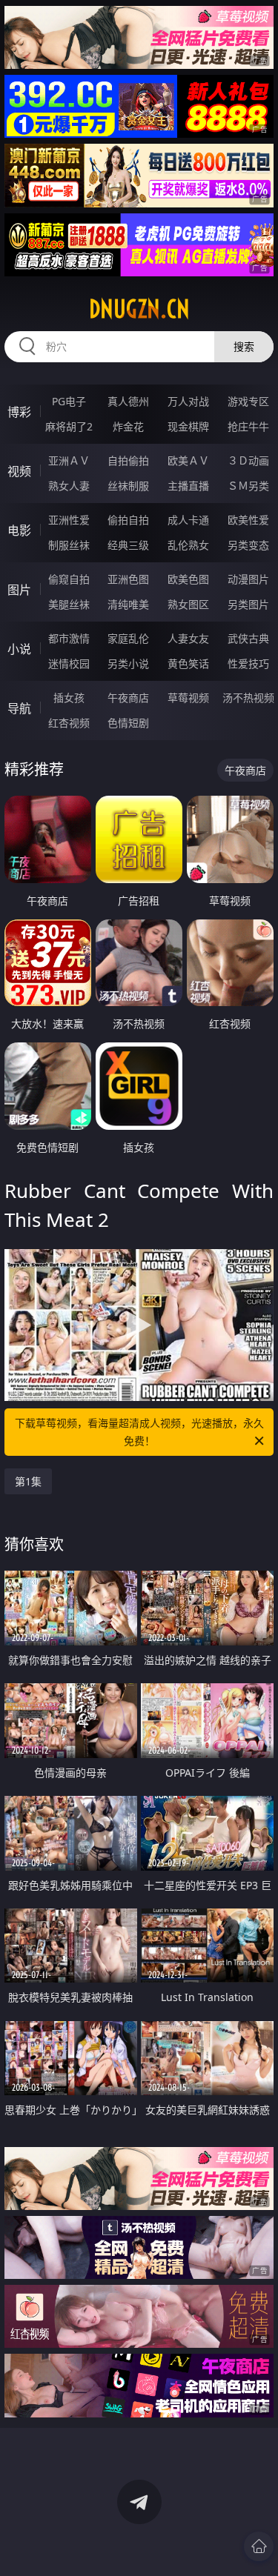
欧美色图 (188, 579)
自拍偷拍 (128, 460)
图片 (19, 590)
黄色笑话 (188, 663)
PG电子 (69, 401)
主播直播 (188, 486)
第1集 (28, 1481)
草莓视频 (188, 698)
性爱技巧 (248, 663)
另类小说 (128, 663)
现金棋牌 (188, 426)
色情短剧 (128, 723)
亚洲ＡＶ (69, 460)
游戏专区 (248, 401)
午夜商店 (128, 698)
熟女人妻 (69, 486)
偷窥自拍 (69, 579)
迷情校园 (69, 663)
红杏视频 (69, 723)
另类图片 (248, 604)
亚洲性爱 (69, 520)
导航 (19, 708)
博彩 (19, 412)
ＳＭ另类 (248, 486)
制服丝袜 (69, 545)
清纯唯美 (128, 604)
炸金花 (128, 426)
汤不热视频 (248, 698)
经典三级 (128, 545)
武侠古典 (248, 638)
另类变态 (248, 545)
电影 (19, 530)
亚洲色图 (128, 579)
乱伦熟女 (188, 545)
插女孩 (69, 698)
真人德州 (128, 401)
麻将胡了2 (69, 426)
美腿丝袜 (69, 604)
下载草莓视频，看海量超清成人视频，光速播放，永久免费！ (139, 1432)
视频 (19, 471)
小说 (19, 649)
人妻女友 (188, 638)
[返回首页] (259, 2546)
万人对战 (188, 401)
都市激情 (69, 638)
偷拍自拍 (128, 520)
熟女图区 (188, 604)
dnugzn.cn (139, 309)
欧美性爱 (248, 520)
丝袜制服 (128, 486)
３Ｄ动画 (248, 460)
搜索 (244, 346)
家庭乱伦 (128, 638)
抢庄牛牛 (248, 426)
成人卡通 (188, 520)
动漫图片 (248, 579)
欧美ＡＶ (188, 460)
